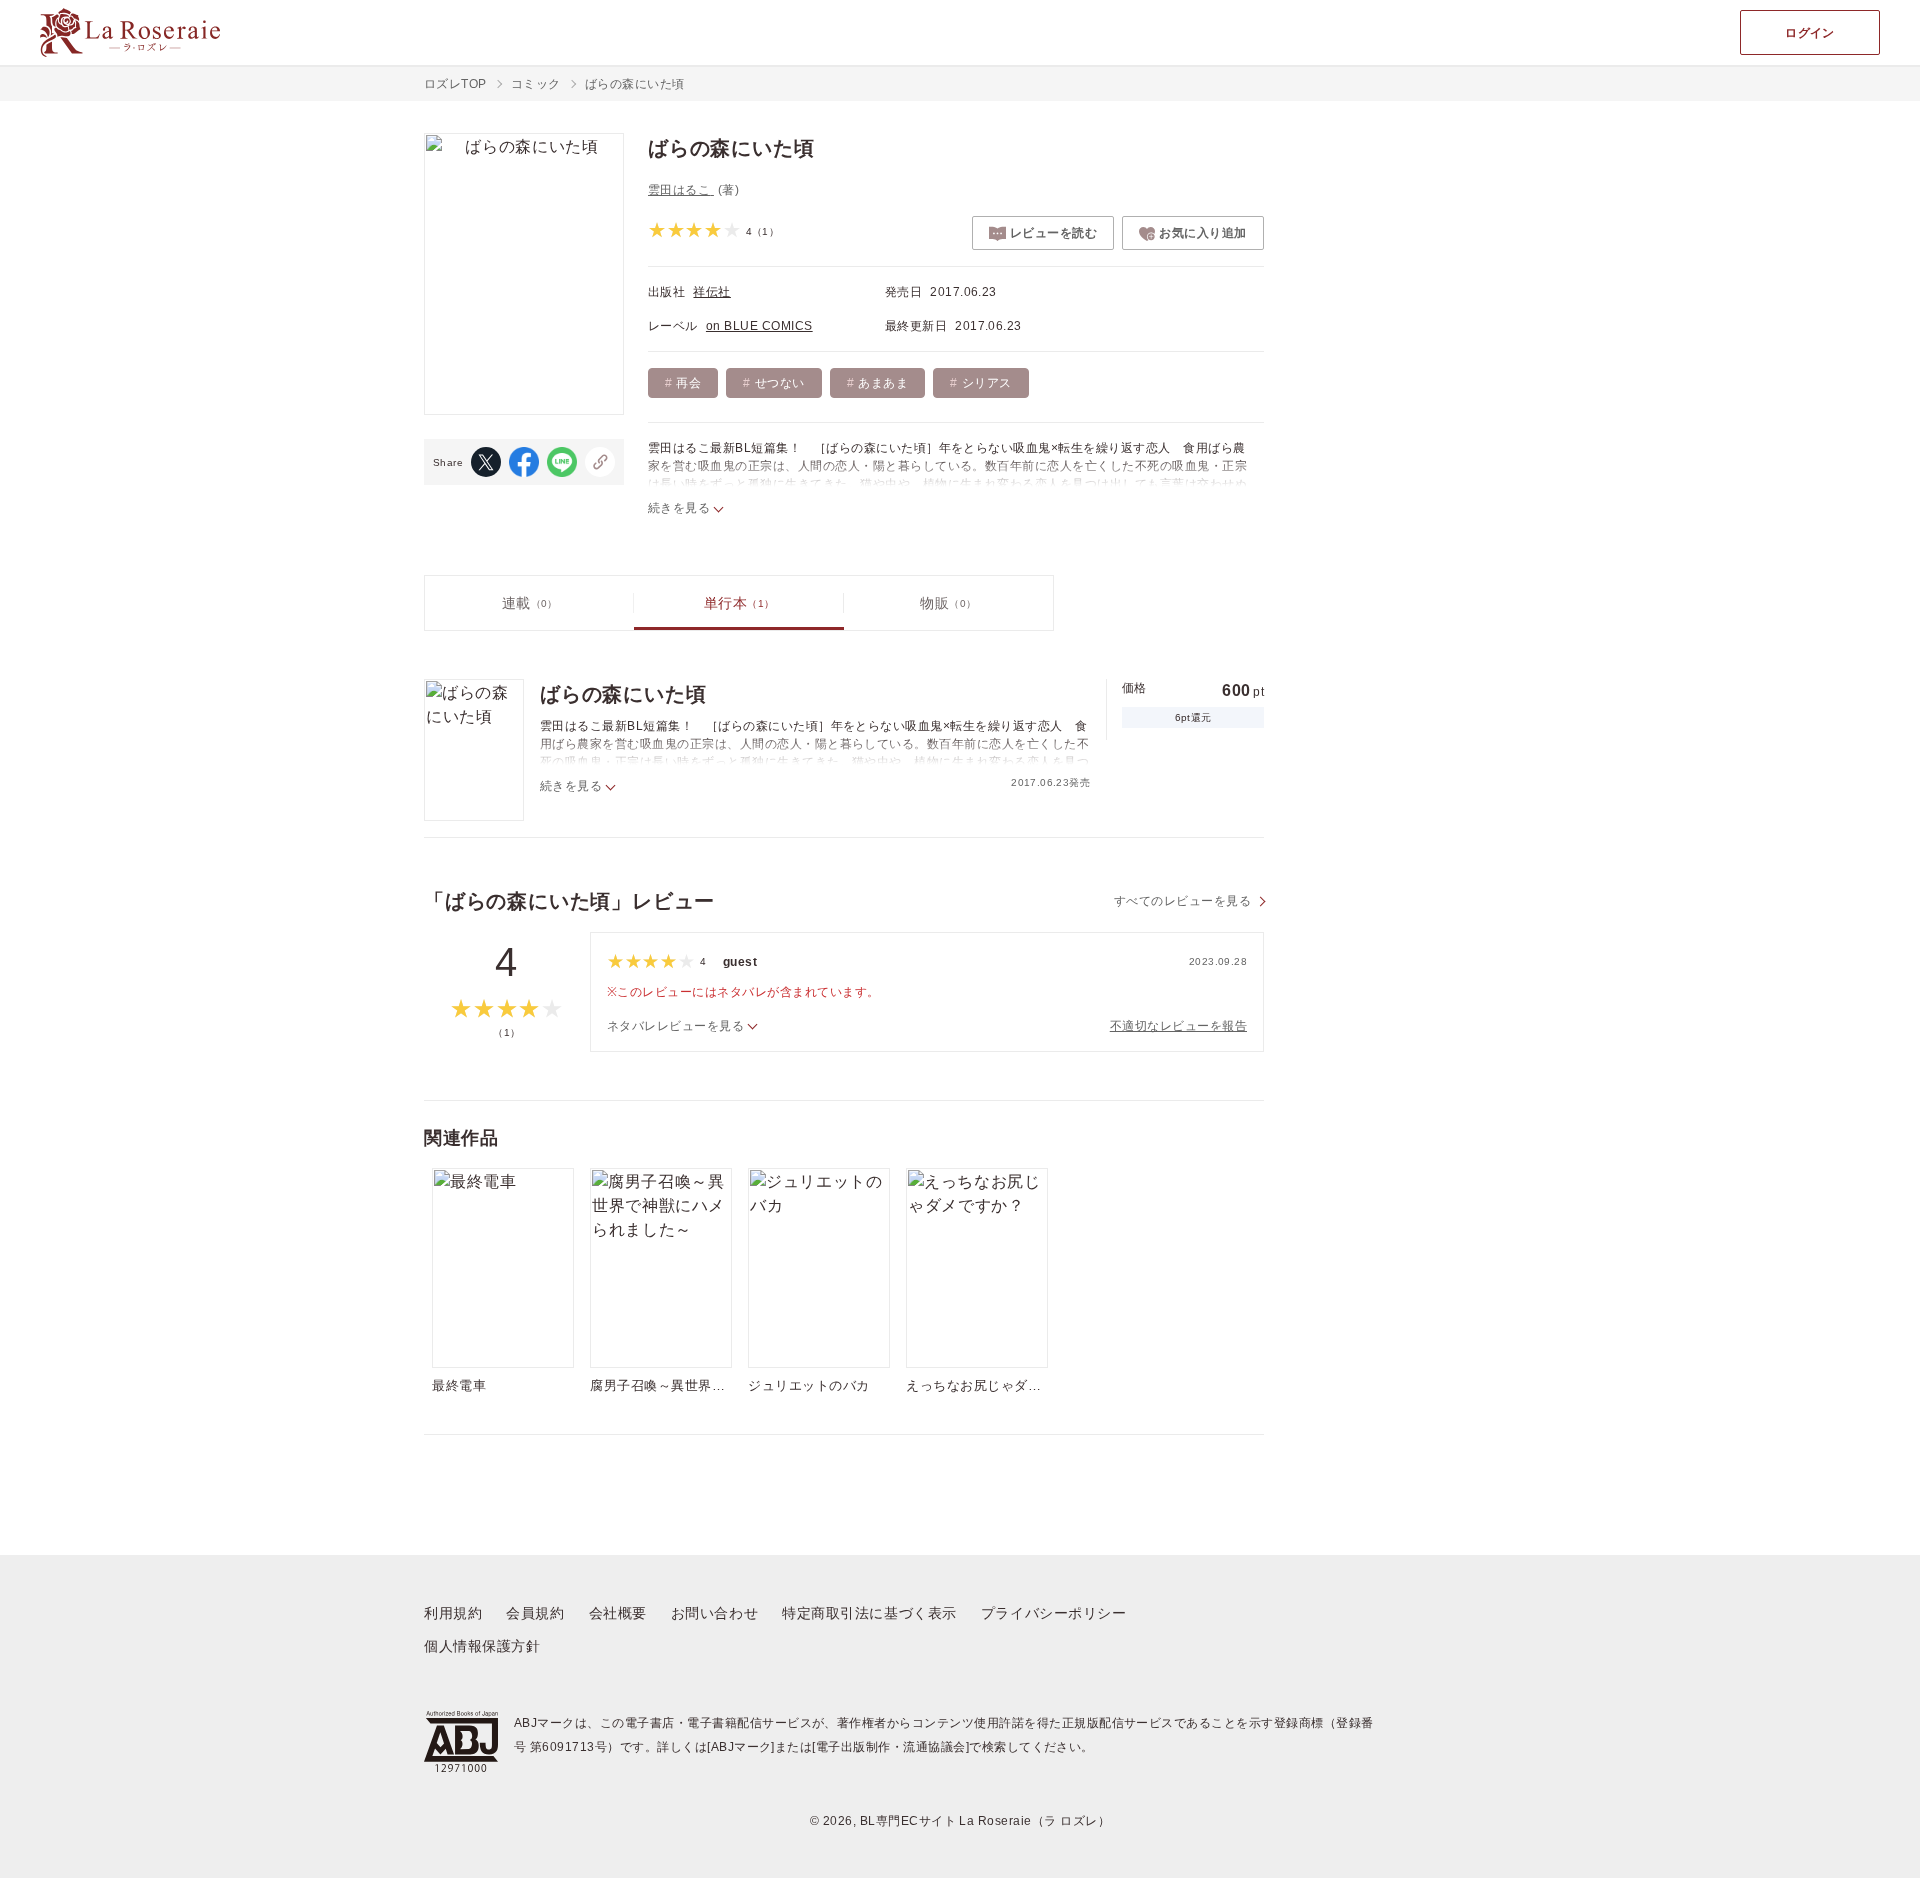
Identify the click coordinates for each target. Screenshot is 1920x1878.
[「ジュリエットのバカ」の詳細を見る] (819, 1268)
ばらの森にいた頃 (623, 694)
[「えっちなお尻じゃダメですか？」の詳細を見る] (977, 1268)
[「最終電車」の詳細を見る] (503, 1268)
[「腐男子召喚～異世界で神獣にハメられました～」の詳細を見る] (661, 1268)
